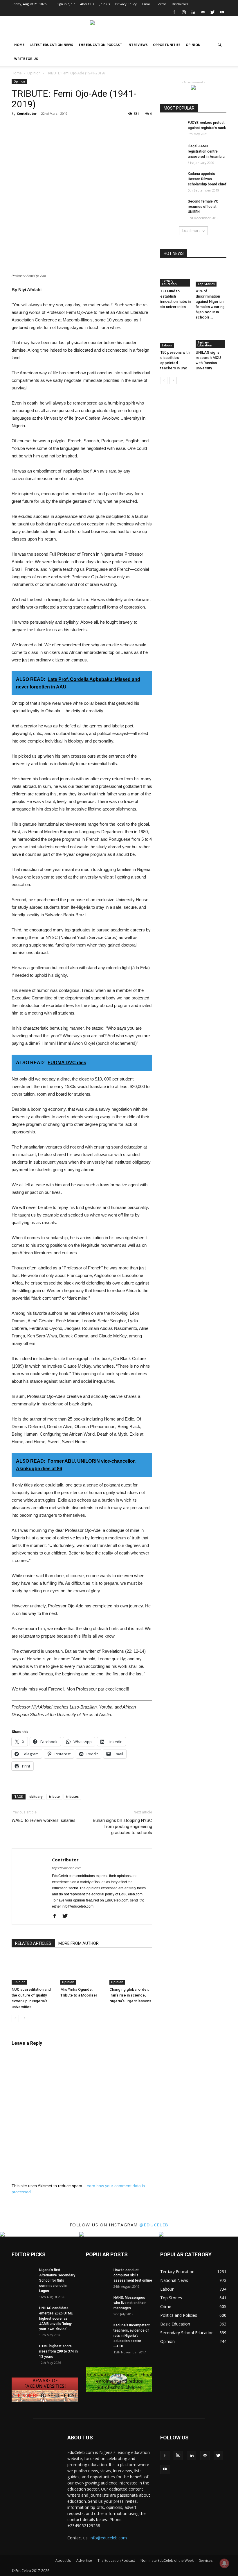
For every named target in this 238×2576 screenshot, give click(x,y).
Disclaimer (180, 4)
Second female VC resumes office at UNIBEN (203, 207)
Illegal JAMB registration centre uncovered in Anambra (206, 151)
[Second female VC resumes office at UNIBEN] (172, 207)
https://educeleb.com (67, 1868)
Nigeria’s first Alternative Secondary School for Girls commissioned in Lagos (57, 2280)
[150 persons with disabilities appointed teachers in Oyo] (176, 337)
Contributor (27, 113)
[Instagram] (184, 12)
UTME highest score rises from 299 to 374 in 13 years (58, 2351)
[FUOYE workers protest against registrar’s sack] (172, 128)
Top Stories (206, 284)
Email (146, 4)
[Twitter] (212, 12)
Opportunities (167, 45)
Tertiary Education (169, 282)
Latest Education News (51, 45)
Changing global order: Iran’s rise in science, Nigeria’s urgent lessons (130, 1995)
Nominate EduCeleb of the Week (167, 2560)
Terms (161, 4)
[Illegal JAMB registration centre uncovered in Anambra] (172, 152)
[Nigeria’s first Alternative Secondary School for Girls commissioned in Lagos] (23, 2275)
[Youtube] (222, 12)
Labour (167, 345)
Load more (191, 231)
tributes (72, 1796)
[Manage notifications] (224, 2563)
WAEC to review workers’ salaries (44, 1820)
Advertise (84, 2560)
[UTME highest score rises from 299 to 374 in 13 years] (23, 2352)
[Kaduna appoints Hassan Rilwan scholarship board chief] (172, 179)
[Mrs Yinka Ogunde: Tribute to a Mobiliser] (82, 1970)
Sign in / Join (66, 4)
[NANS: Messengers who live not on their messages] (98, 2303)
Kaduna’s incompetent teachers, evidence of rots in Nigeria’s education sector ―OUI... (132, 2336)
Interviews (138, 45)
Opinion (193, 45)
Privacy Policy (126, 4)
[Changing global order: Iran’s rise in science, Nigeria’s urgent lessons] (131, 1970)
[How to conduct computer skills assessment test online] (98, 2275)
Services (206, 2560)
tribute (54, 1796)
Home (19, 45)
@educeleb (154, 2225)
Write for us (26, 59)
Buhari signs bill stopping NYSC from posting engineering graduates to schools (122, 1827)
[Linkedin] (193, 12)
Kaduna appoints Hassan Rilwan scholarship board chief (207, 179)
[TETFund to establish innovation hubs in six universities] (176, 276)
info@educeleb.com (108, 2538)
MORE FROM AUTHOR (79, 1943)
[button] (219, 45)
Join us (105, 4)
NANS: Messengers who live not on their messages (130, 2303)
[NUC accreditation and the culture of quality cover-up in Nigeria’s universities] (33, 1970)
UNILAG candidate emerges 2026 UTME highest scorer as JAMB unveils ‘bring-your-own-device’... (56, 2319)
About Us (87, 4)
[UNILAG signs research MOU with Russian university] (211, 337)
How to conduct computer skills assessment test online (133, 2275)
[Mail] (203, 12)
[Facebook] (174, 12)
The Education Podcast (100, 45)
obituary (36, 1796)
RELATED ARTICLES (33, 1943)
